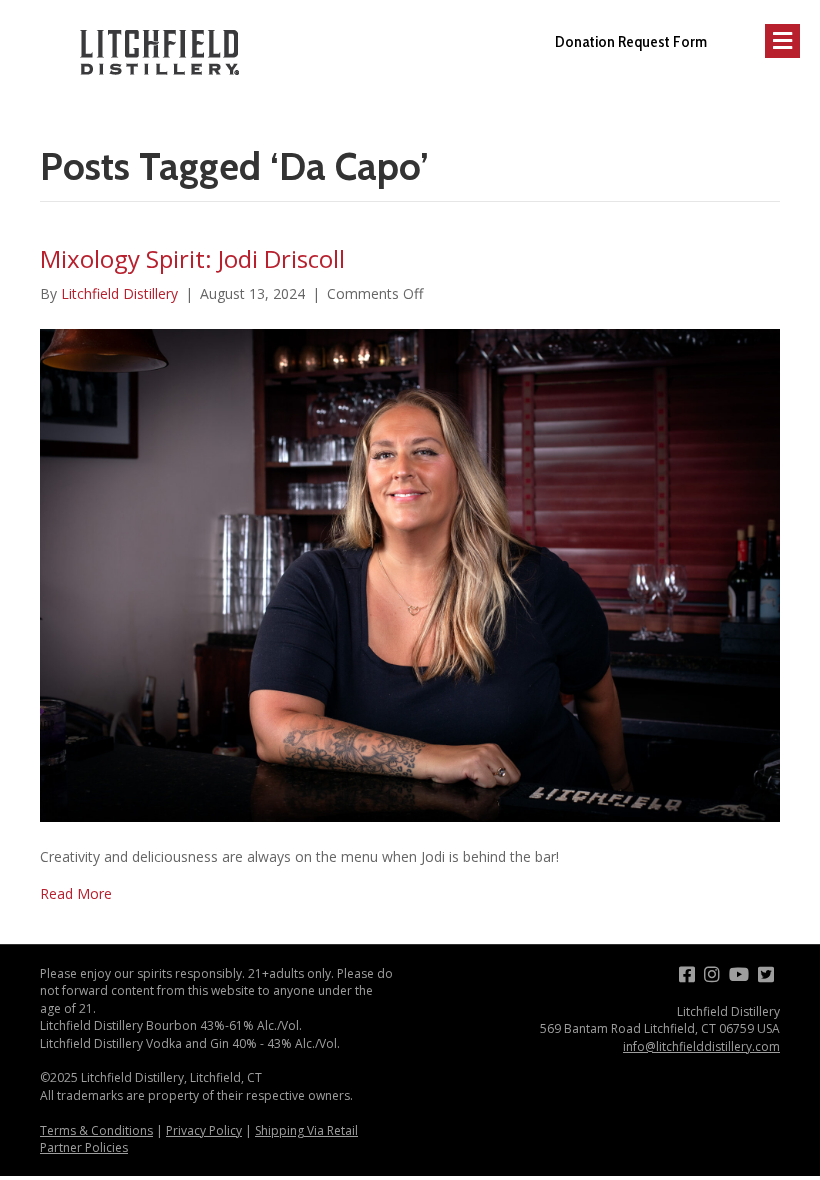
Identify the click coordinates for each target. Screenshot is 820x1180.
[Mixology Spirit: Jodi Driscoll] (410, 574)
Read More (76, 893)
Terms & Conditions (96, 1130)
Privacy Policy (204, 1130)
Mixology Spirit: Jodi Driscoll (192, 258)
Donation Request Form (631, 41)
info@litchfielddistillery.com (701, 1046)
